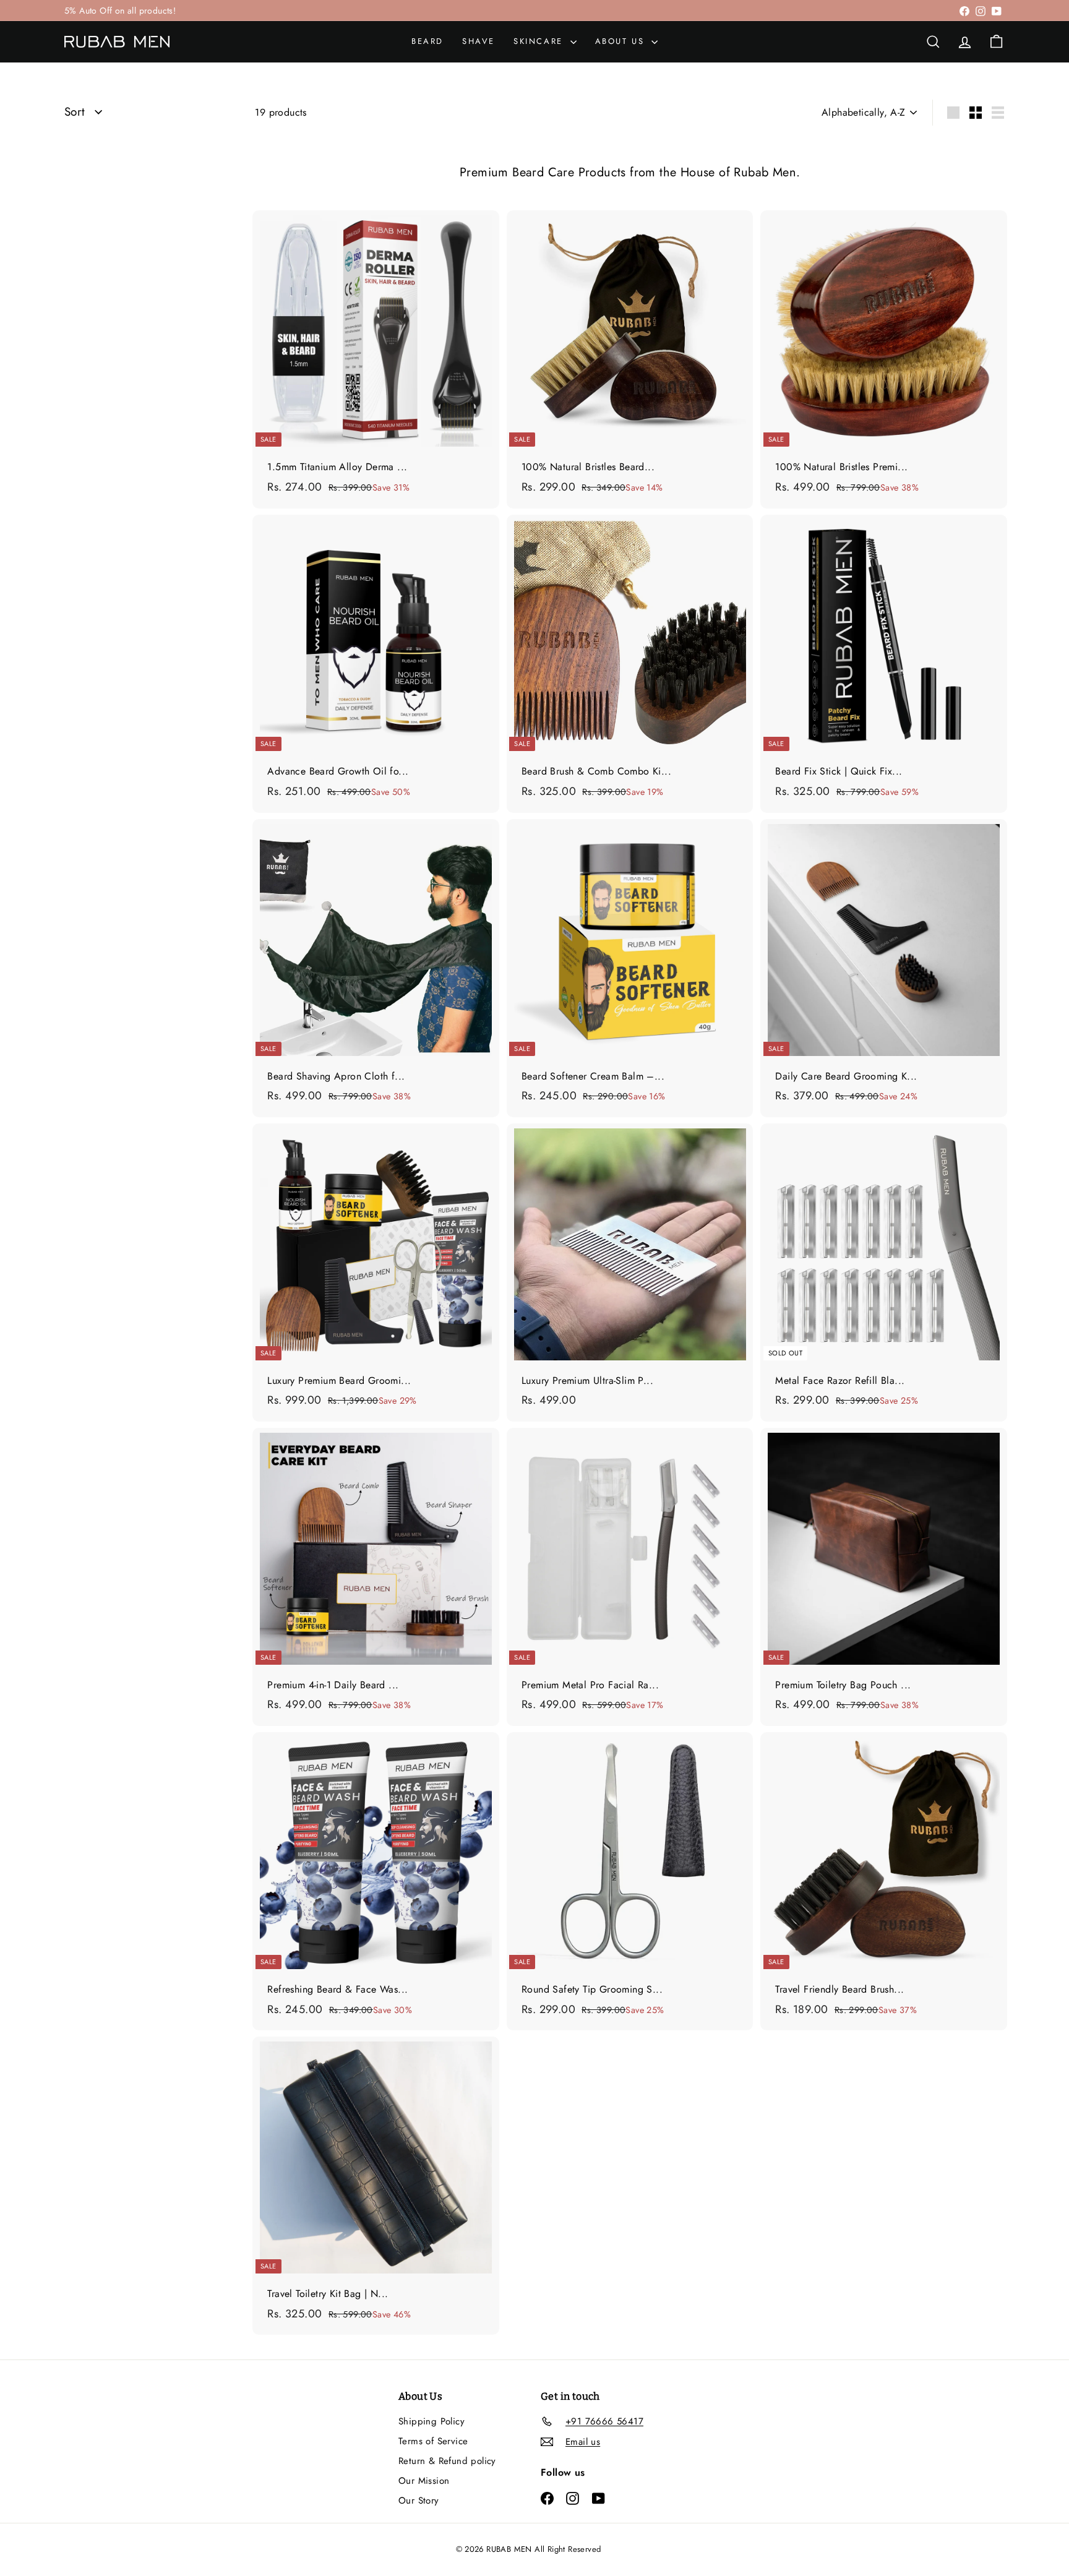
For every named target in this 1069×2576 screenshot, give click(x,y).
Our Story (419, 2501)
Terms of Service (433, 2441)
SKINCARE (540, 41)
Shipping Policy (431, 2421)
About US (622, 41)
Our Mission (424, 2481)
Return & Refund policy (447, 2461)
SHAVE (479, 41)
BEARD (427, 41)
